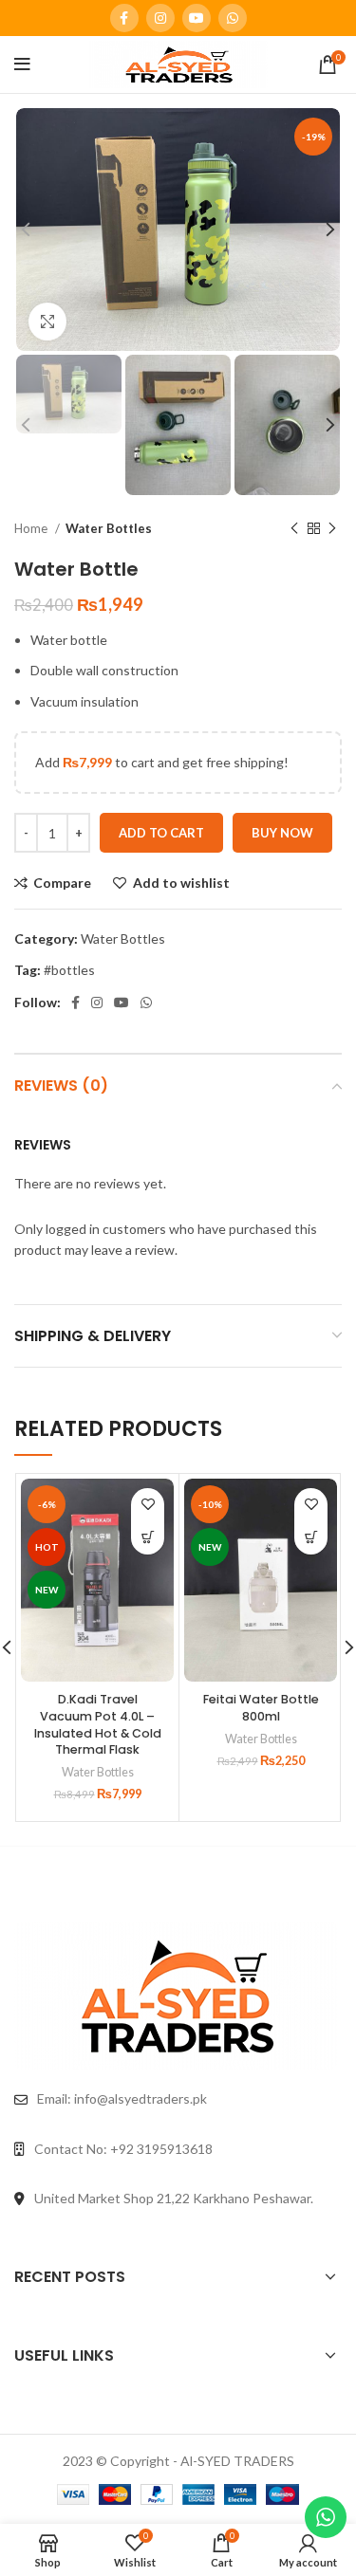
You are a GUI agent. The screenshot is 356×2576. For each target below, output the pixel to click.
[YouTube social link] (197, 18)
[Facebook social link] (124, 18)
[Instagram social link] (160, 18)
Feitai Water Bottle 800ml (261, 1708)
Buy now (282, 833)
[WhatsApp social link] (233, 18)
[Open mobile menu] (22, 64)
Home (32, 528)
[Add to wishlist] (148, 1505)
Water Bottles (109, 528)
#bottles (69, 970)
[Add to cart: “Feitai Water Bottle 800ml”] (311, 1538)
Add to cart (161, 833)
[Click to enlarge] (47, 322)
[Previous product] (294, 528)
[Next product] (332, 528)
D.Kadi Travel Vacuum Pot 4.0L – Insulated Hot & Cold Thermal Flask (98, 1724)
